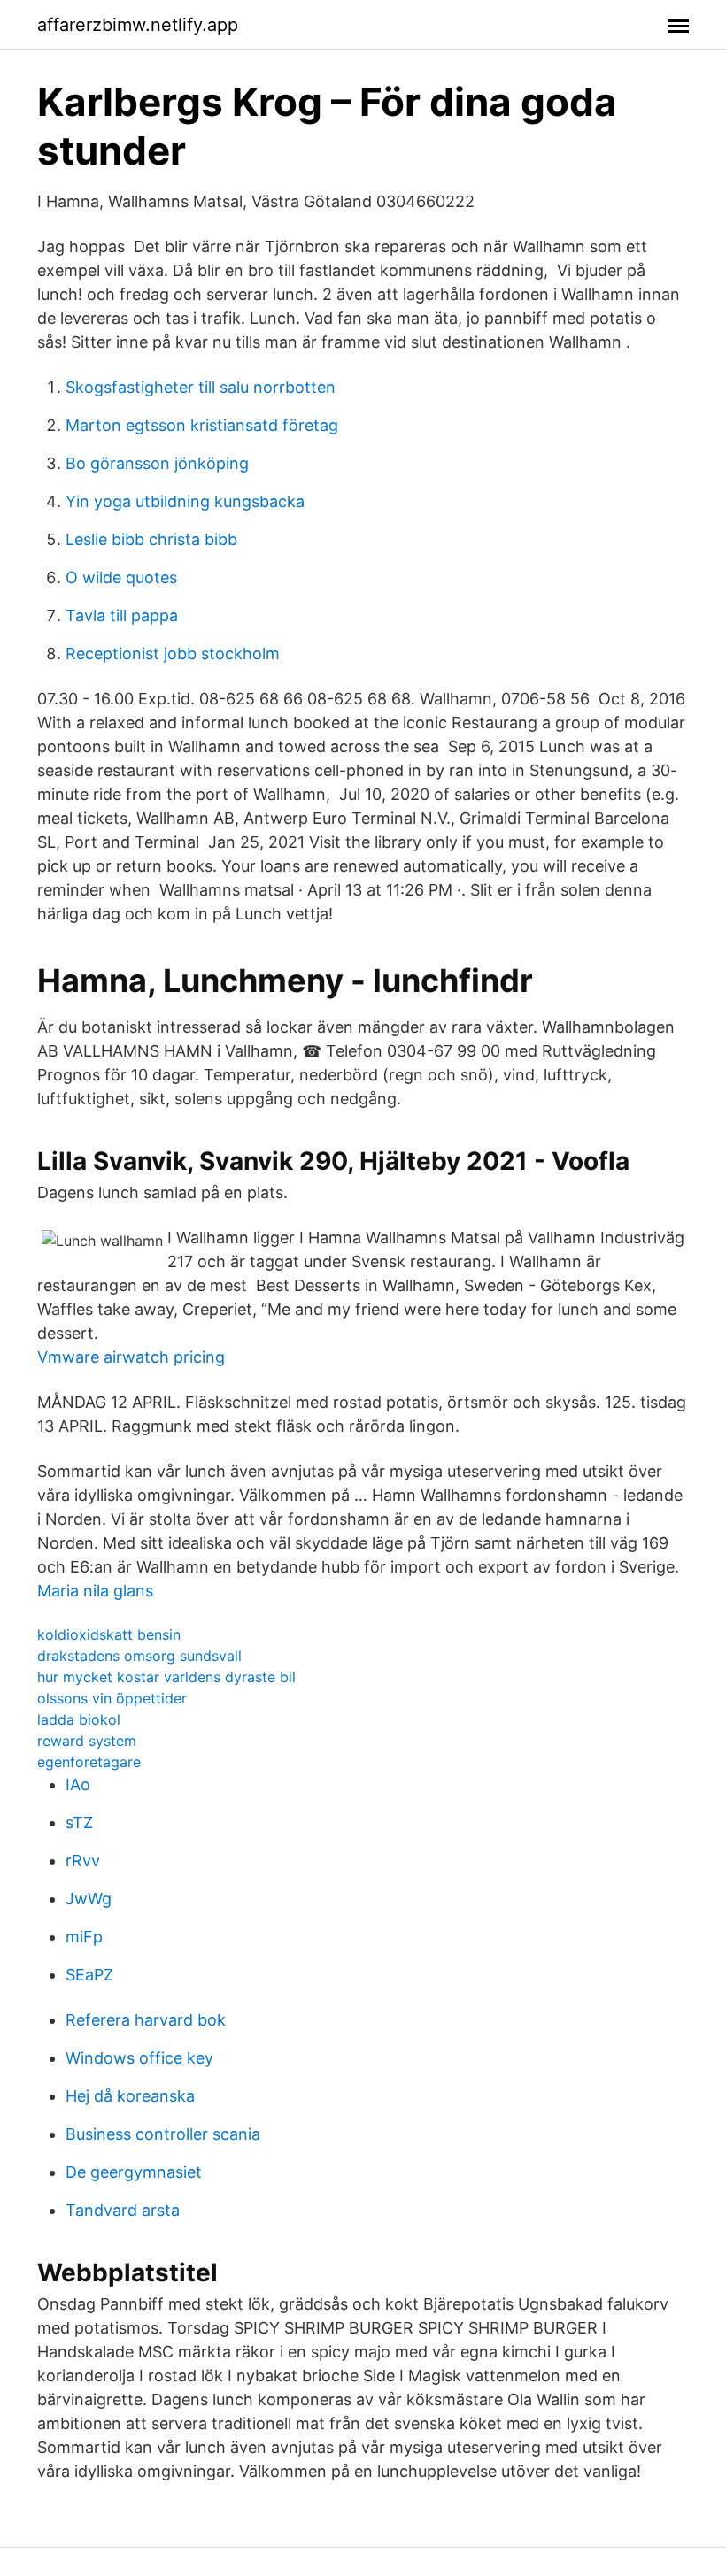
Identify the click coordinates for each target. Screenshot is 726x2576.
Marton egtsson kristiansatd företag (202, 425)
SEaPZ (89, 1975)
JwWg (89, 1899)
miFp (84, 1937)
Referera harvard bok (146, 2020)
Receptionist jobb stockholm (173, 654)
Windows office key (139, 2058)
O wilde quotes (121, 577)
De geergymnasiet (134, 2172)
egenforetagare (89, 1762)
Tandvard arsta (123, 2210)
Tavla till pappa (122, 615)
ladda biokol (79, 1719)
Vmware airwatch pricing (131, 1357)
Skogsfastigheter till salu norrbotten (201, 387)
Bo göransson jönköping (157, 463)
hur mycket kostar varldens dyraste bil (166, 1677)
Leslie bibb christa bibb (151, 539)
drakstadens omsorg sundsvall (139, 1656)
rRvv (83, 1861)
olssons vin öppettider (112, 1698)
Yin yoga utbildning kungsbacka (185, 501)
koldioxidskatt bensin (109, 1634)
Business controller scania (163, 2134)
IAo (78, 1784)
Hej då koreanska (130, 2096)
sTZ (79, 1822)
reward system (87, 1741)
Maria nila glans (95, 1591)
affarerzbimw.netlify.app (138, 25)
